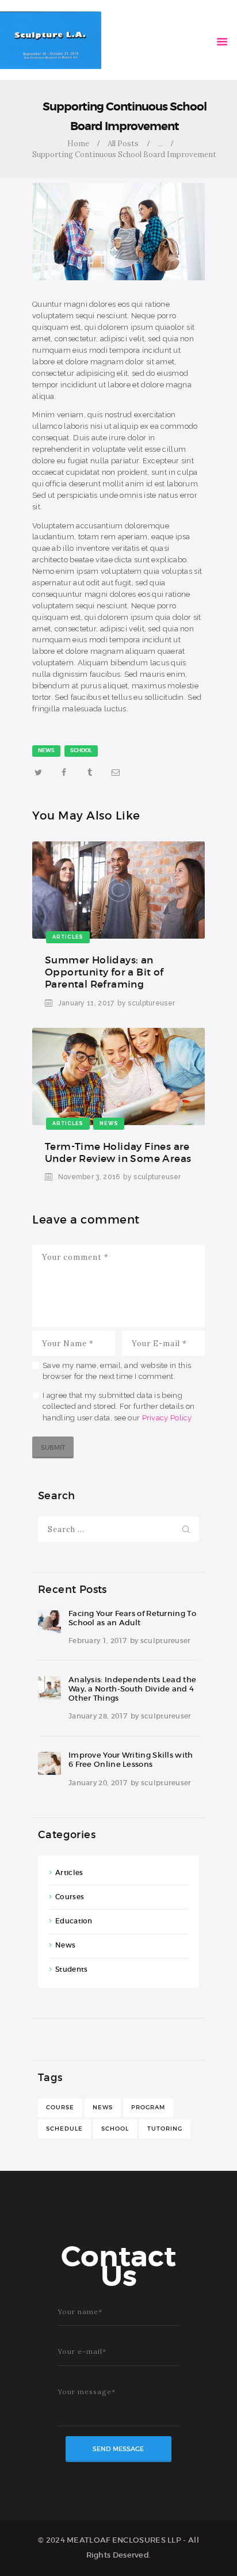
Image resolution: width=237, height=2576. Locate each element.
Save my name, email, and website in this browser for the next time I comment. (117, 1371)
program (148, 2107)
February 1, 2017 (98, 1641)
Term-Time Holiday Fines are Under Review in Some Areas (118, 1153)
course (60, 2107)
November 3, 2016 (89, 1177)
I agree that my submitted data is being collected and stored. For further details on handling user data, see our (118, 1407)
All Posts (123, 144)
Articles (69, 1872)
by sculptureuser (146, 1003)
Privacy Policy (167, 1418)
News (65, 1945)
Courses (70, 1897)
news (46, 750)
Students (71, 1969)
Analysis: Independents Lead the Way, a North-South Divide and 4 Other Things (132, 1689)
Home (78, 144)
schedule (64, 2129)
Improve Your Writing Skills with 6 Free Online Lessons (131, 1760)
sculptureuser (166, 1641)
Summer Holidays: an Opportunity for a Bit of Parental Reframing (104, 972)
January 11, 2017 (86, 1003)
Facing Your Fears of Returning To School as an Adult (132, 1618)
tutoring (165, 2129)
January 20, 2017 (98, 1783)
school (81, 750)
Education (74, 1921)
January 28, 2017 (98, 1716)
